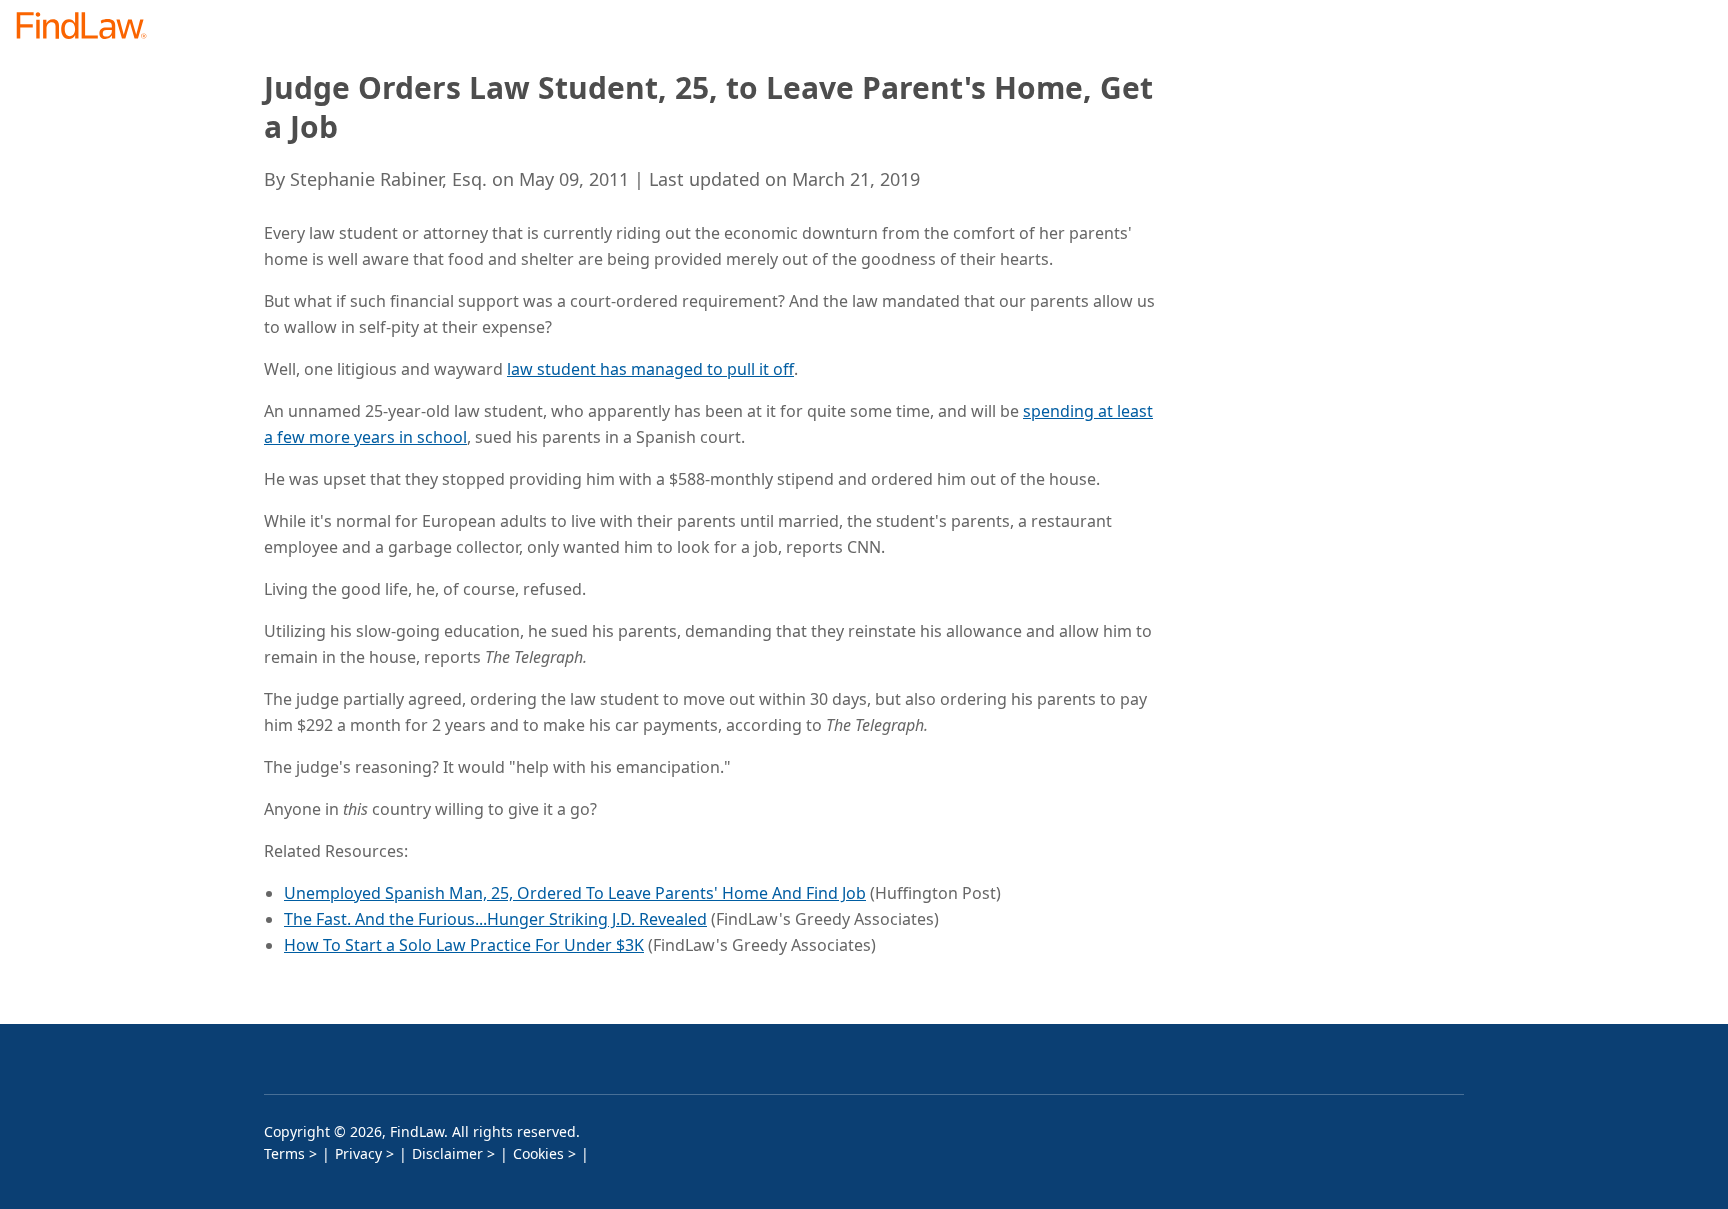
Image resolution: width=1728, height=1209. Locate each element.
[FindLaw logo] (89, 27)
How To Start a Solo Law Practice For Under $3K (464, 945)
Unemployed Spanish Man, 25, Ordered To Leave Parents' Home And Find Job (575, 893)
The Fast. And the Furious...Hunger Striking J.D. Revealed (495, 919)
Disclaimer (447, 1153)
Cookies (538, 1153)
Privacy (358, 1153)
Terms (284, 1153)
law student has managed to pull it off (650, 369)
